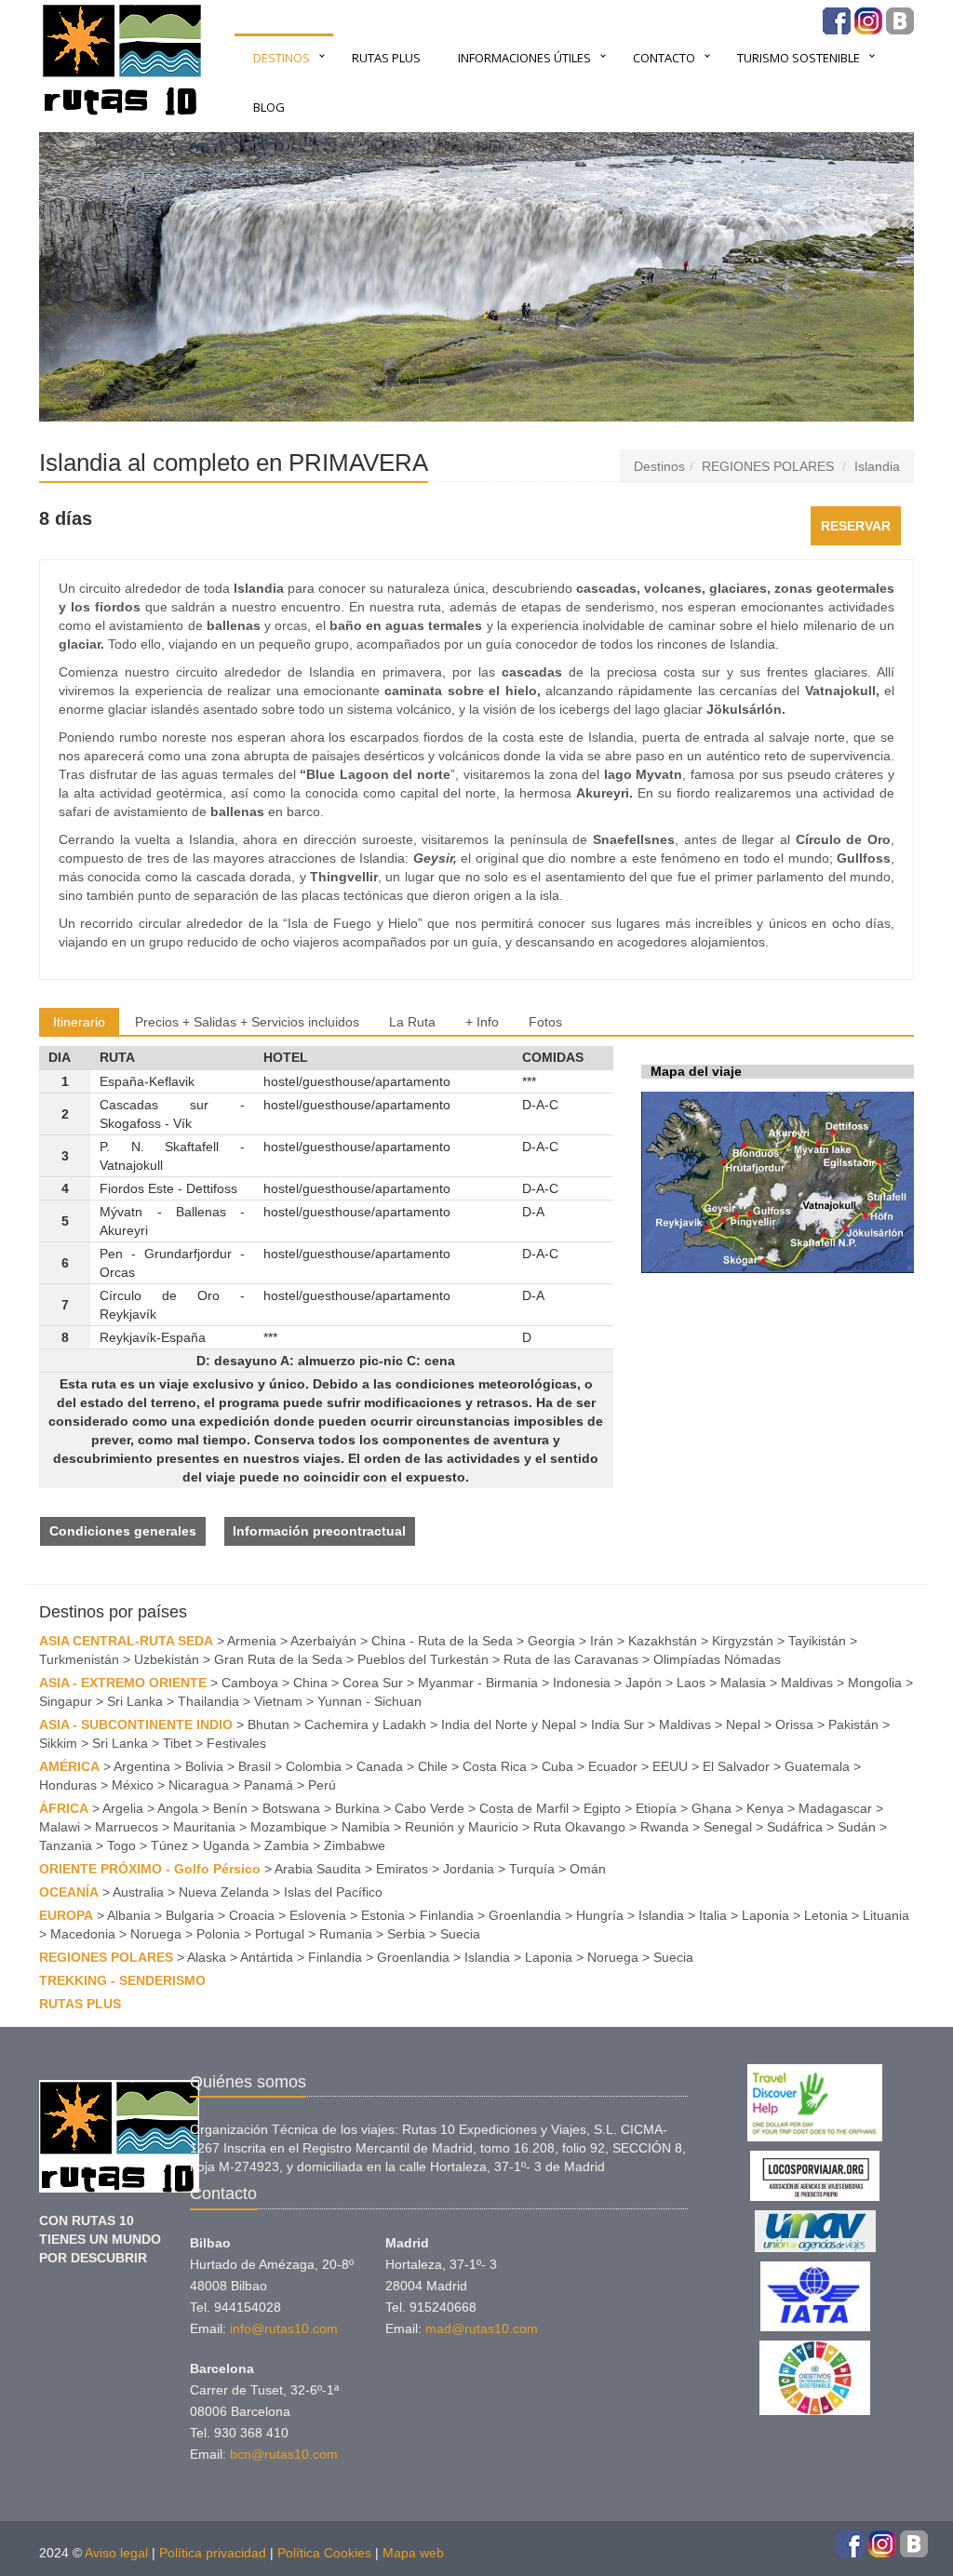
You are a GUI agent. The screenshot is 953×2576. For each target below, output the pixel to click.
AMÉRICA (69, 1766)
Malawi (60, 1827)
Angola (178, 1808)
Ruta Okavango (579, 1827)
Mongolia (875, 1683)
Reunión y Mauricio (462, 1827)
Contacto (664, 58)
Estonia (383, 1915)
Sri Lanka (135, 1701)
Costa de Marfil (524, 1808)
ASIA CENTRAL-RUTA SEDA (126, 1641)
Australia (138, 1892)
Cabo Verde (430, 1808)
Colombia (314, 1766)
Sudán (857, 1827)
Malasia (743, 1683)
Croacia (252, 1915)
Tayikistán (817, 1641)
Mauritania (204, 1827)
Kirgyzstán (743, 1641)
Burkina (357, 1808)
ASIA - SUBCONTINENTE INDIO (136, 1724)
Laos (691, 1683)
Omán (588, 1869)
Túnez (169, 1845)
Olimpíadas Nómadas (717, 1659)
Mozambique (289, 1827)
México (133, 1785)
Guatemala (817, 1766)
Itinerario (79, 1022)
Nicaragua (199, 1785)
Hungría (600, 1915)
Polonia (218, 1934)
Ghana (711, 1808)
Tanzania (66, 1845)
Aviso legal (116, 2553)
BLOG (269, 107)
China (310, 1683)
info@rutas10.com (284, 2328)
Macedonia (83, 1934)
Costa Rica (495, 1766)
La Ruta (412, 1022)
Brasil (255, 1766)
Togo (121, 1845)
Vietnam (278, 1701)
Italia (713, 1915)
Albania (129, 1915)
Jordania (469, 1869)
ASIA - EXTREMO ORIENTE (123, 1683)
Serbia (406, 1934)
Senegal (728, 1827)
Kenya (765, 1808)
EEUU (670, 1766)
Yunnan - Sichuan (369, 1701)
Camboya (250, 1683)
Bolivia (204, 1766)
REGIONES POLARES (768, 466)
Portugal (280, 1934)
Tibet (177, 1743)
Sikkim (58, 1743)
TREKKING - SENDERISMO (122, 1980)
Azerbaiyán (323, 1641)
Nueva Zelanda (224, 1892)
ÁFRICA (64, 1808)
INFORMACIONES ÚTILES (524, 58)
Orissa (794, 1724)
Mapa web (413, 2553)
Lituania (886, 1915)
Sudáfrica (795, 1827)
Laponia (765, 1915)
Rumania (346, 1934)
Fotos (545, 1022)
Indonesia (582, 1683)
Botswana (291, 1808)
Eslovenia (318, 1915)
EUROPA (66, 1915)
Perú (322, 1785)
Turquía (532, 1869)
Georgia (551, 1641)
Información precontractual (319, 1531)
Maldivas (807, 1683)
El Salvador (736, 1766)
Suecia (460, 1934)
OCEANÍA (69, 1892)
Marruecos (127, 1827)
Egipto (602, 1808)
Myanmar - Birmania (478, 1683)
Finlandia (447, 1915)
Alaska (207, 1957)
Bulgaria (190, 1915)
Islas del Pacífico (333, 1892)
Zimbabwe (355, 1845)
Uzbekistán (167, 1659)
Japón (644, 1683)
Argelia (123, 1808)
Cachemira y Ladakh (365, 1724)
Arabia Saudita (318, 1869)
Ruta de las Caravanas (571, 1659)
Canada (380, 1766)
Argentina (142, 1766)
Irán (602, 1641)
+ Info (482, 1022)
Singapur (66, 1701)
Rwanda (664, 1827)
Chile (433, 1766)
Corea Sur (373, 1683)
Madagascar (835, 1808)
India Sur (617, 1724)
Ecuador (613, 1766)
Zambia (287, 1845)
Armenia (252, 1641)
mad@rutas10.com (482, 2328)
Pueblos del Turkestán (423, 1659)
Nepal (743, 1724)
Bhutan (268, 1724)
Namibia (366, 1827)
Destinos (282, 58)
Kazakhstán (663, 1641)
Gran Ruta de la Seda (278, 1659)
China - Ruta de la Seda (442, 1641)
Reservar (856, 526)
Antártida (267, 1957)
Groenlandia (525, 1915)
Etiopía (656, 1808)
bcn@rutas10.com (284, 2454)
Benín (230, 1808)
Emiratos (402, 1869)
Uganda (226, 1845)
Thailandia (208, 1701)
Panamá (268, 1785)
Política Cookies (324, 2553)
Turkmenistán (79, 1659)
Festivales (236, 1743)
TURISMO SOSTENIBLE (799, 58)
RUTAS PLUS (386, 58)
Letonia (826, 1915)
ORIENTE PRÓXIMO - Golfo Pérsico (150, 1869)
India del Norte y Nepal (509, 1724)
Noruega (156, 1934)
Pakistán (853, 1724)
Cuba (557, 1766)
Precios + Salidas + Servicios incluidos (247, 1022)
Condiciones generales (123, 1531)
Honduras (68, 1785)
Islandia (877, 466)
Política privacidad (213, 2553)
